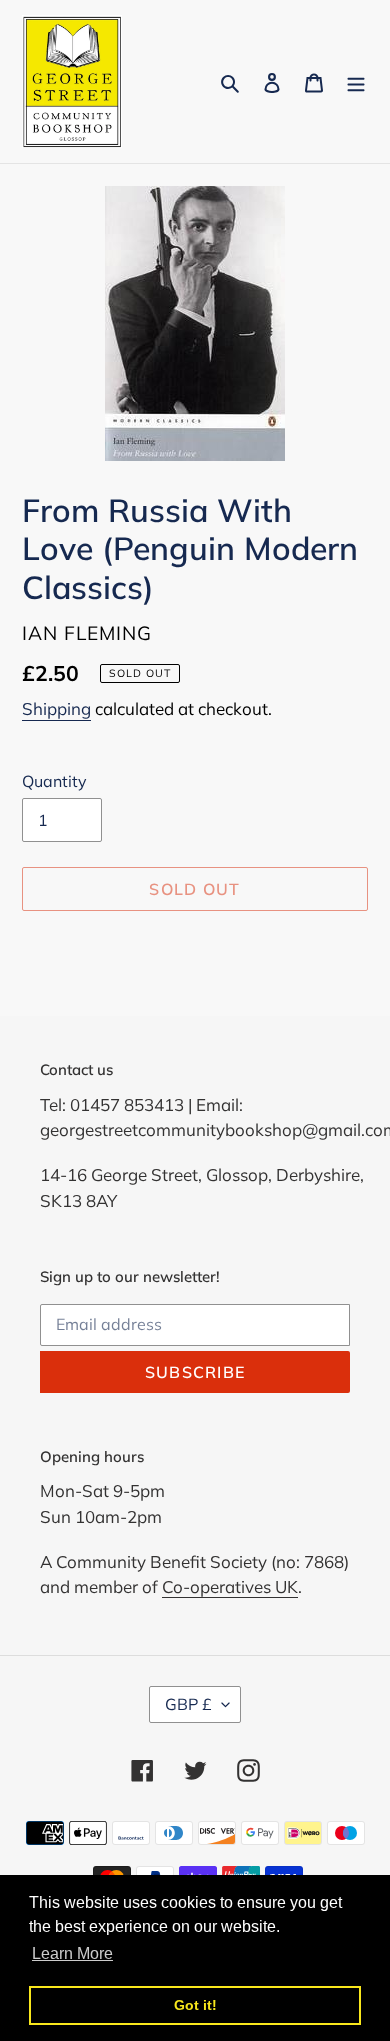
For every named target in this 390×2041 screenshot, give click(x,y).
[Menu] (356, 81)
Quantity (54, 781)
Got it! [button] (195, 2005)
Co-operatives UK (230, 1586)
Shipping (56, 708)
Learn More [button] (72, 1953)
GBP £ (188, 1704)
